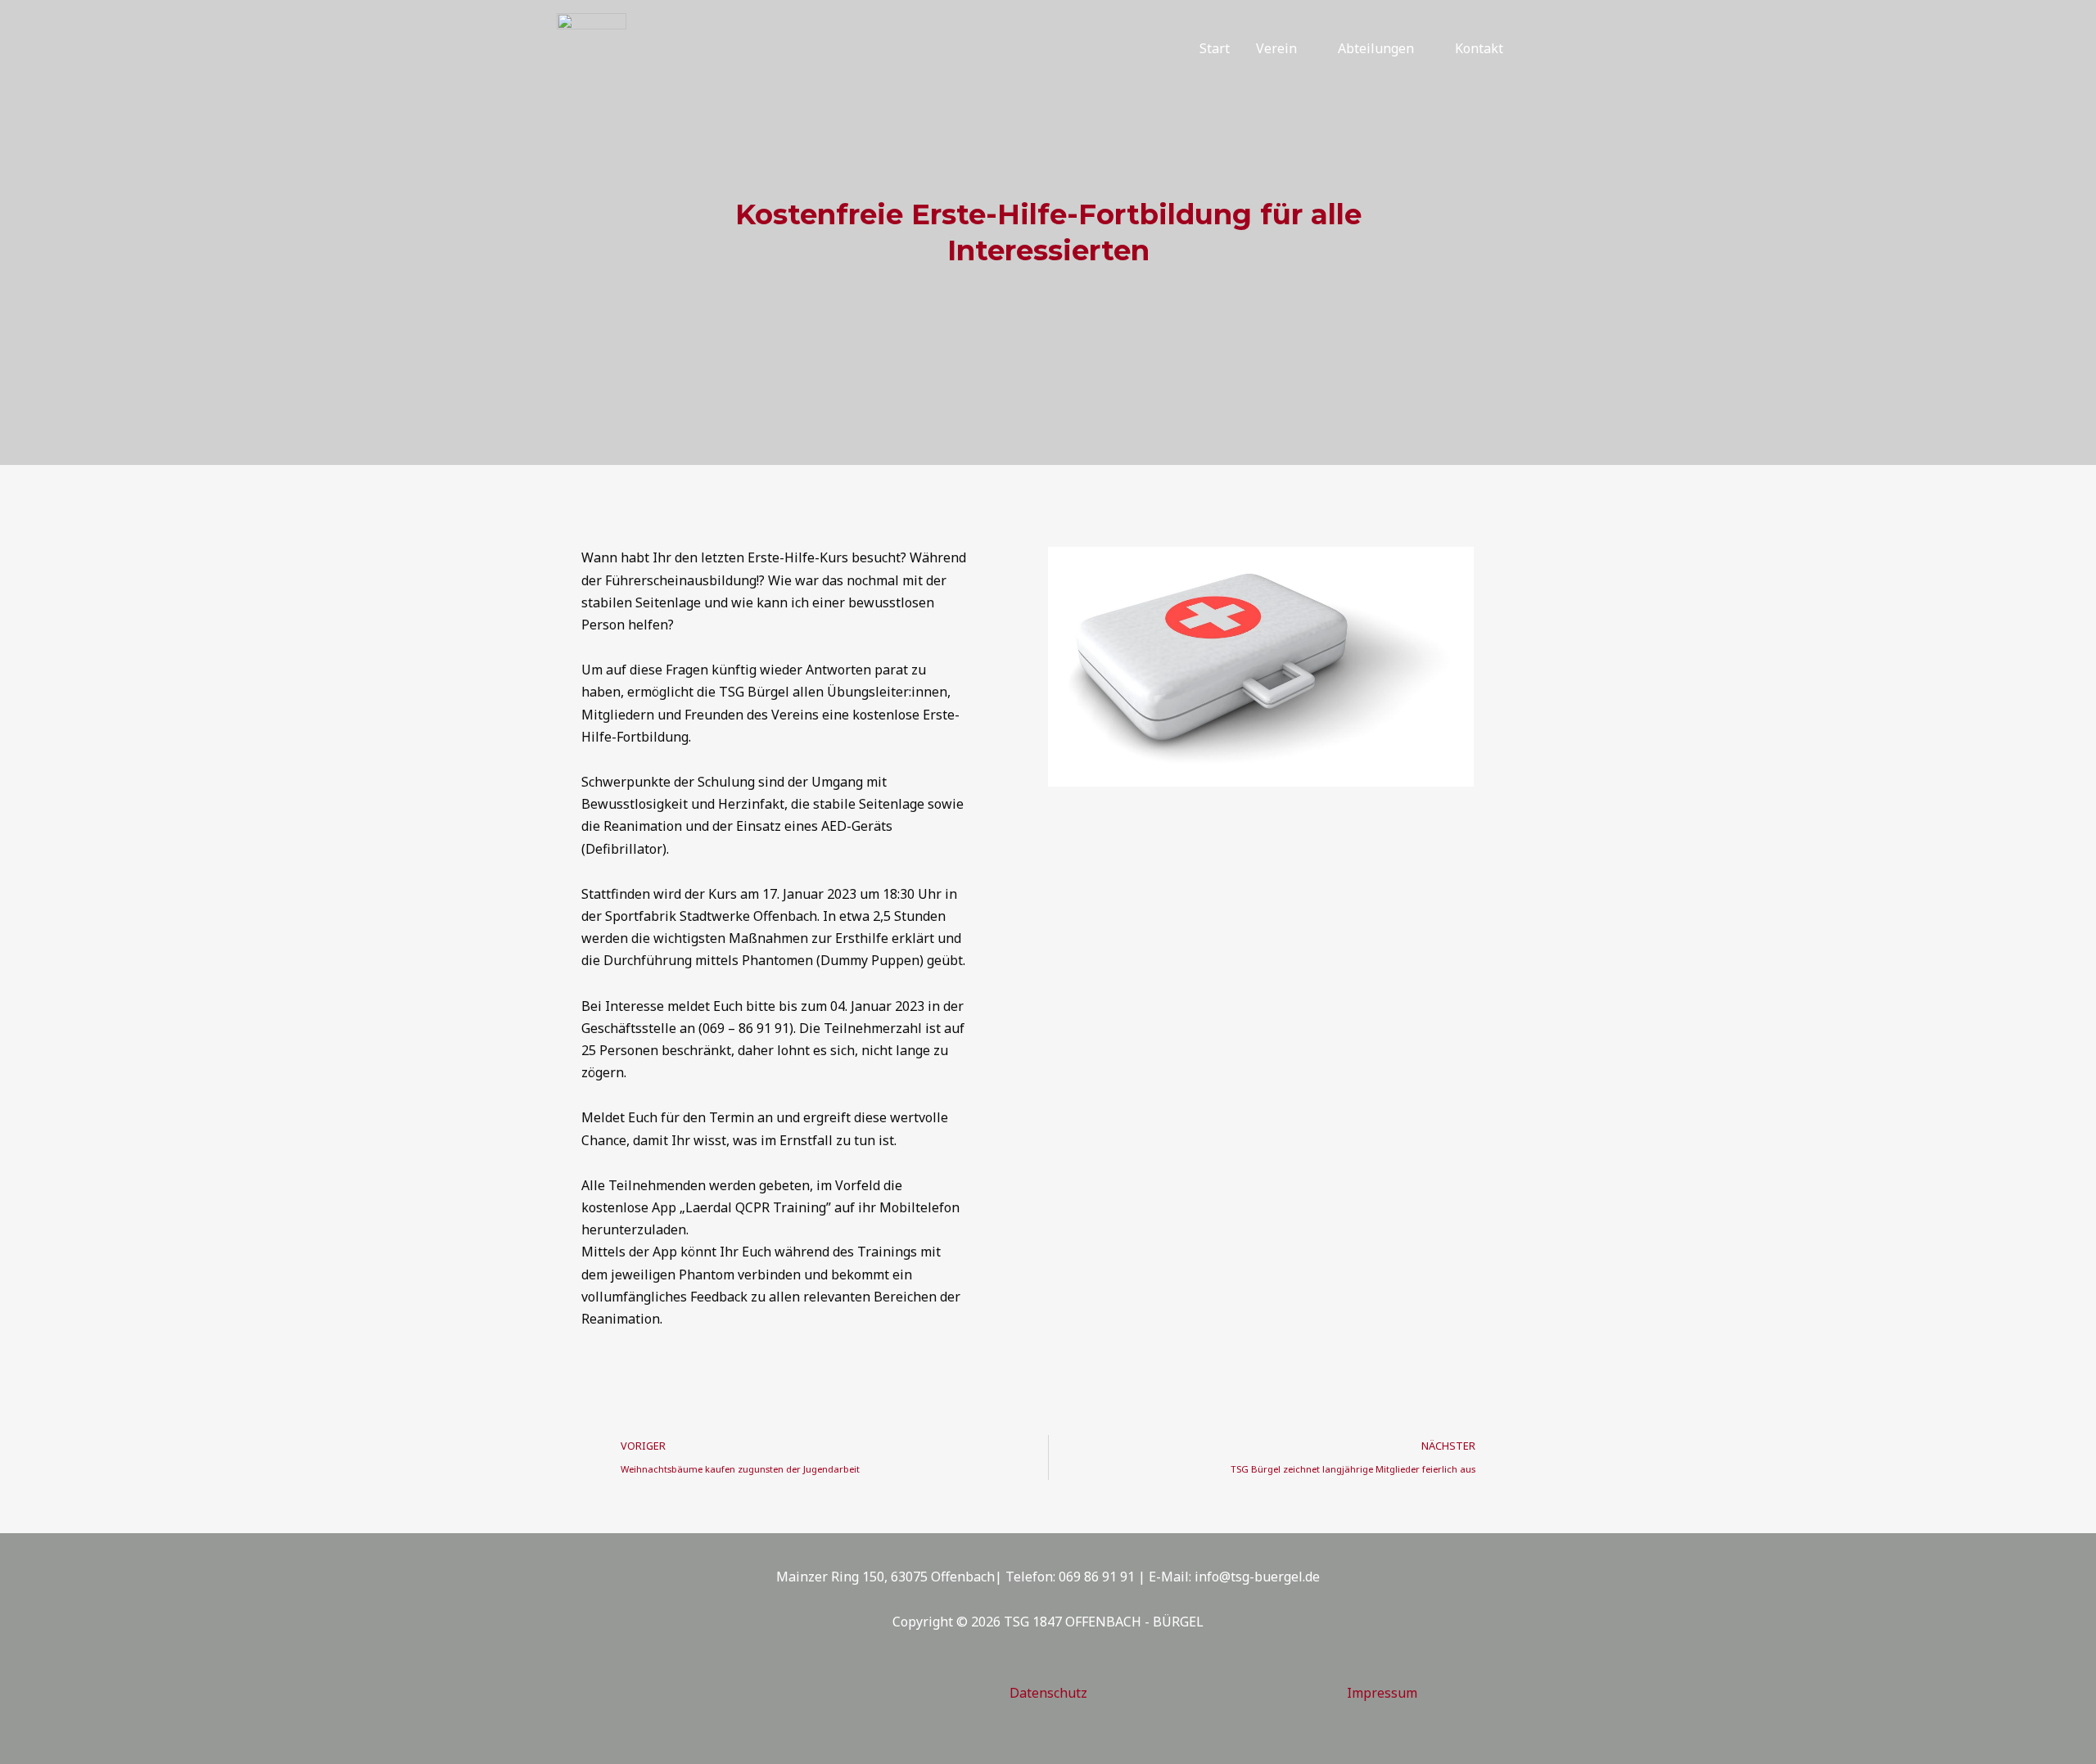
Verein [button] (1276, 48)
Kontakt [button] (1479, 48)
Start (1215, 48)
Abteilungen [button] (1376, 48)
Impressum (1382, 1693)
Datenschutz (1048, 1693)
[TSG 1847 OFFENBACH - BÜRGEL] (592, 47)
